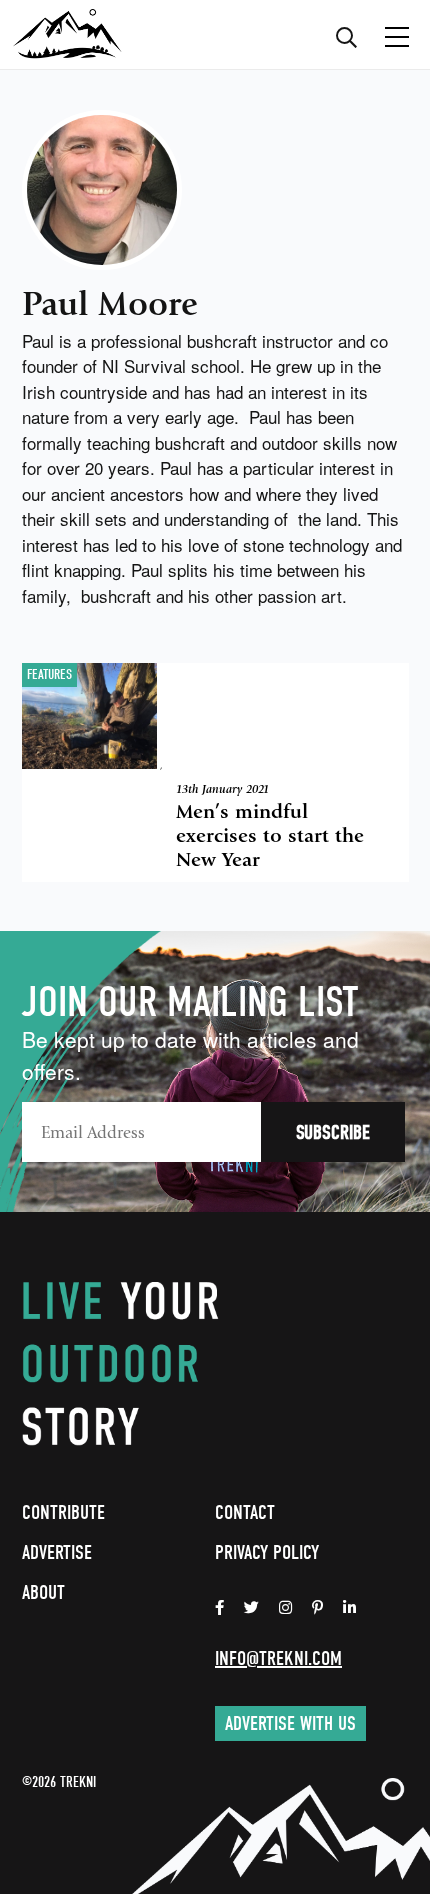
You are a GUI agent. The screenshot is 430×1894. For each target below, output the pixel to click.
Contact (245, 1512)
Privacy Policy (267, 1552)
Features (49, 674)
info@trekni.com (278, 1658)
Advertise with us (290, 1723)
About (43, 1592)
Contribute (63, 1512)
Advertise (57, 1552)
